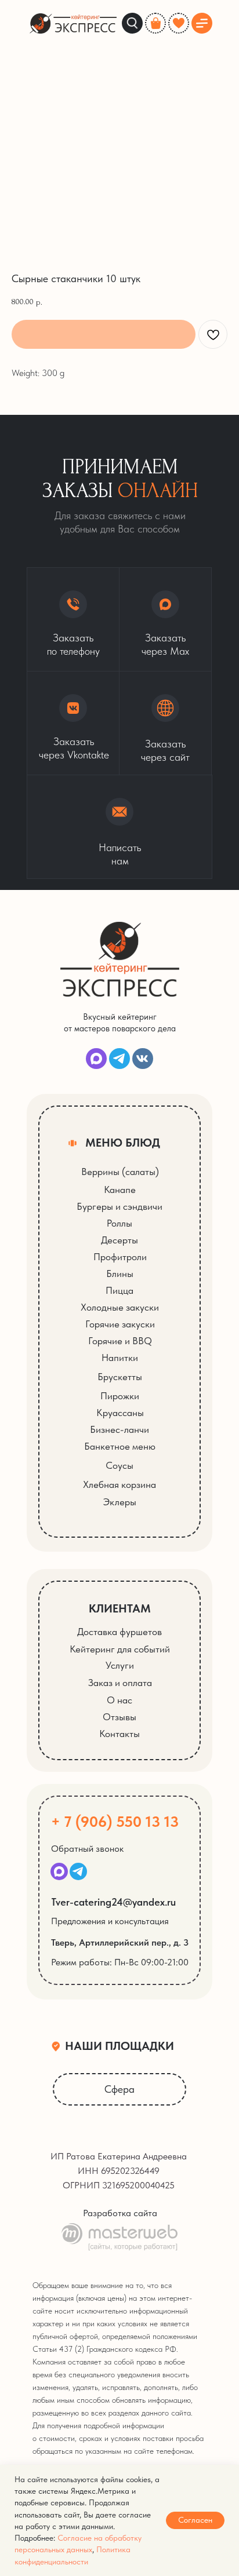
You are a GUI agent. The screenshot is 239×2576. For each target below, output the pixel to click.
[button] (165, 723)
